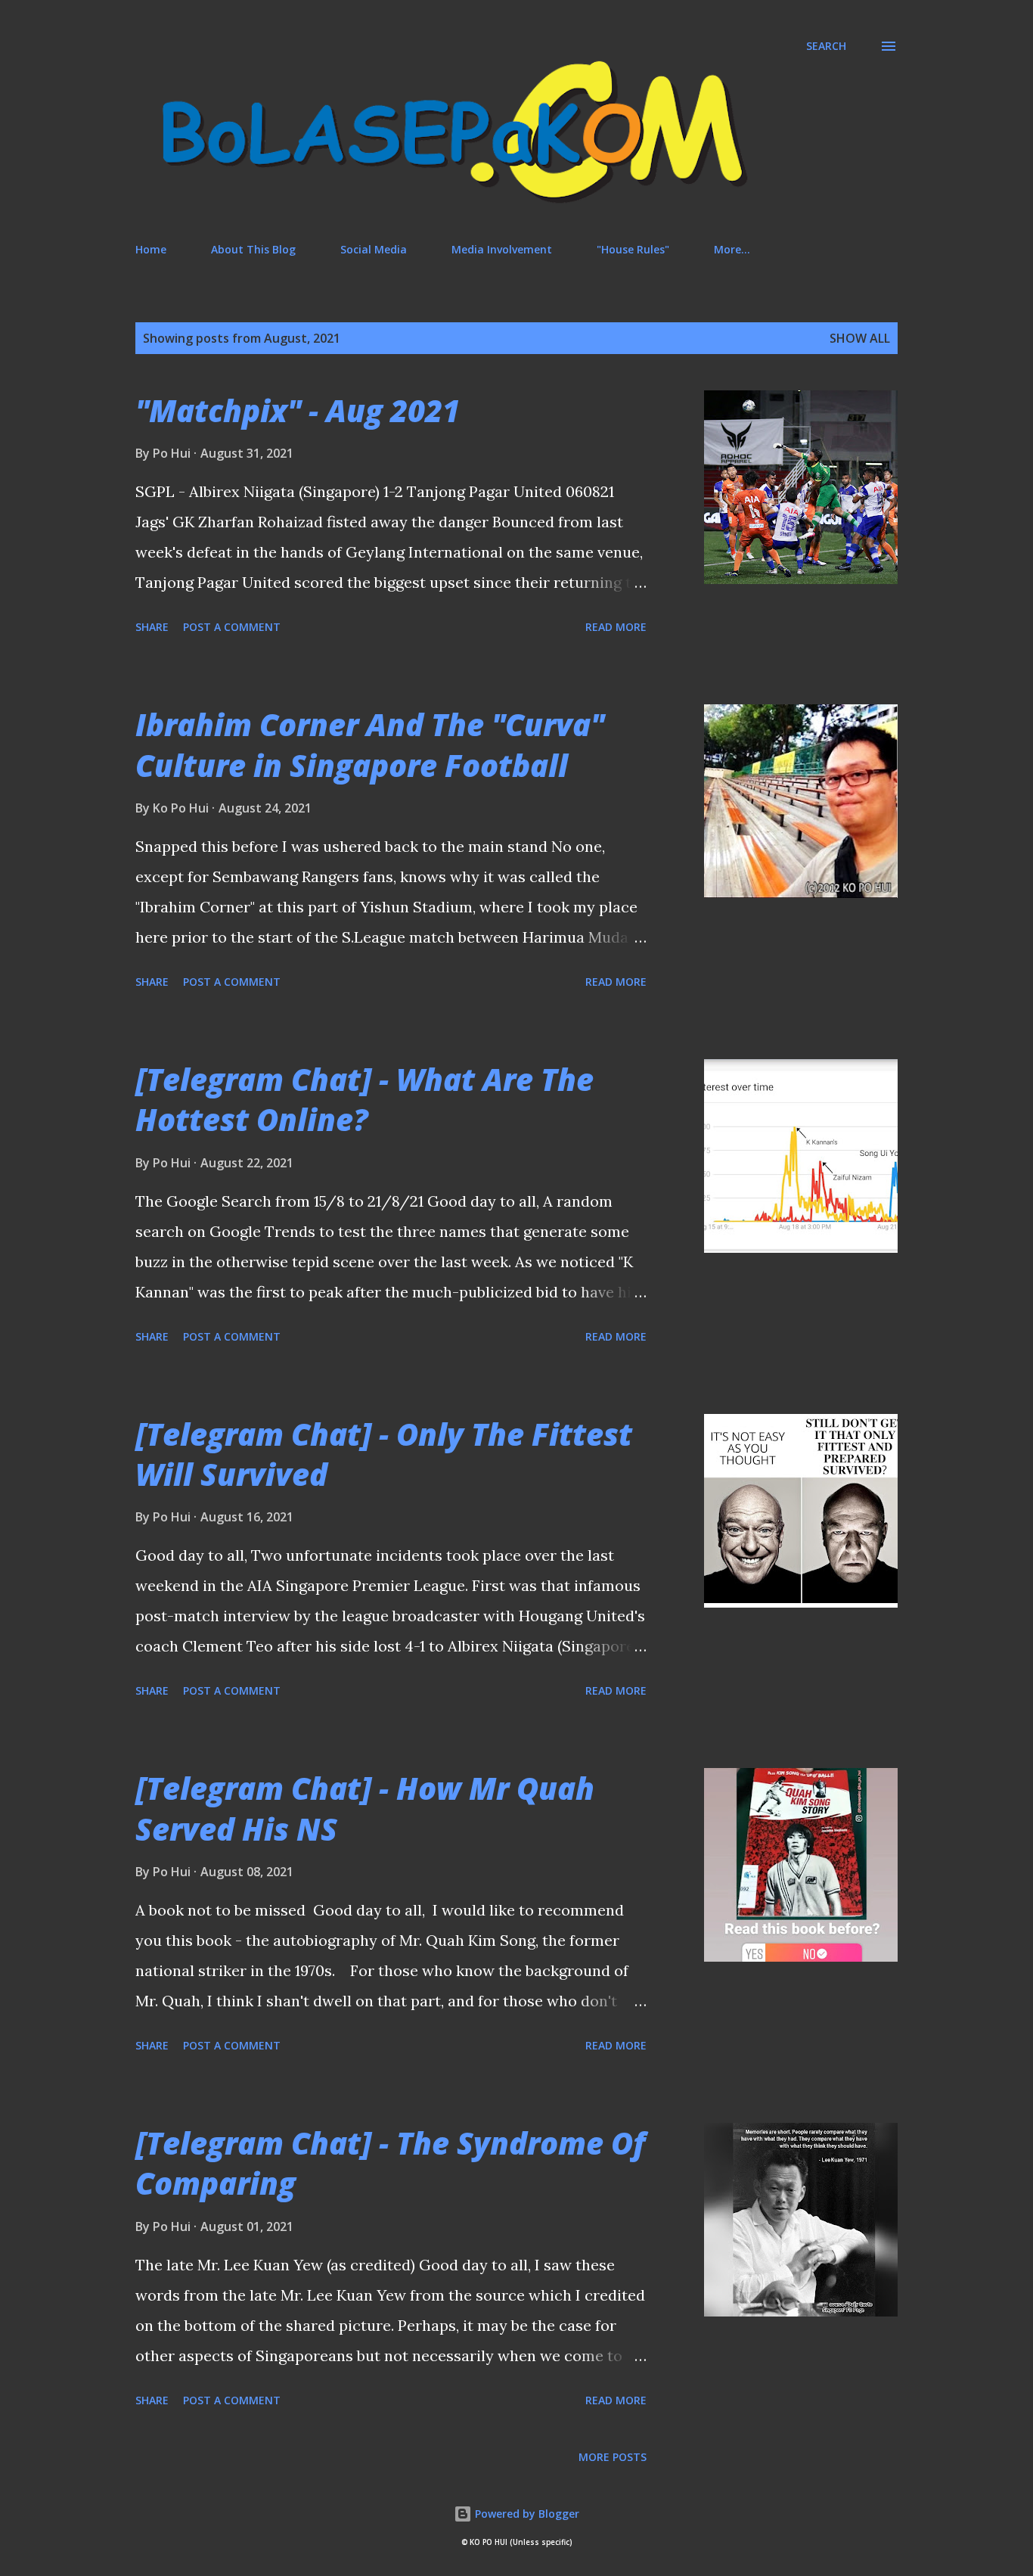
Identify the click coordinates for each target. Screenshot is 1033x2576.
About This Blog (253, 249)
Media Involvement (502, 249)
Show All (860, 338)
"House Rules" (633, 249)
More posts (613, 2457)
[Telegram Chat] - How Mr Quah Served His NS (365, 1808)
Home (151, 249)
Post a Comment (232, 627)
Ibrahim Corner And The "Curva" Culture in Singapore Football (370, 744)
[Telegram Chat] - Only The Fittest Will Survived (384, 1454)
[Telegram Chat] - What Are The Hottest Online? (364, 1099)
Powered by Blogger (526, 2514)
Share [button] (152, 627)
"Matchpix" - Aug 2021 (298, 410)
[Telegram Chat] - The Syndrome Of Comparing (390, 2163)
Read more (616, 627)
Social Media (374, 249)
